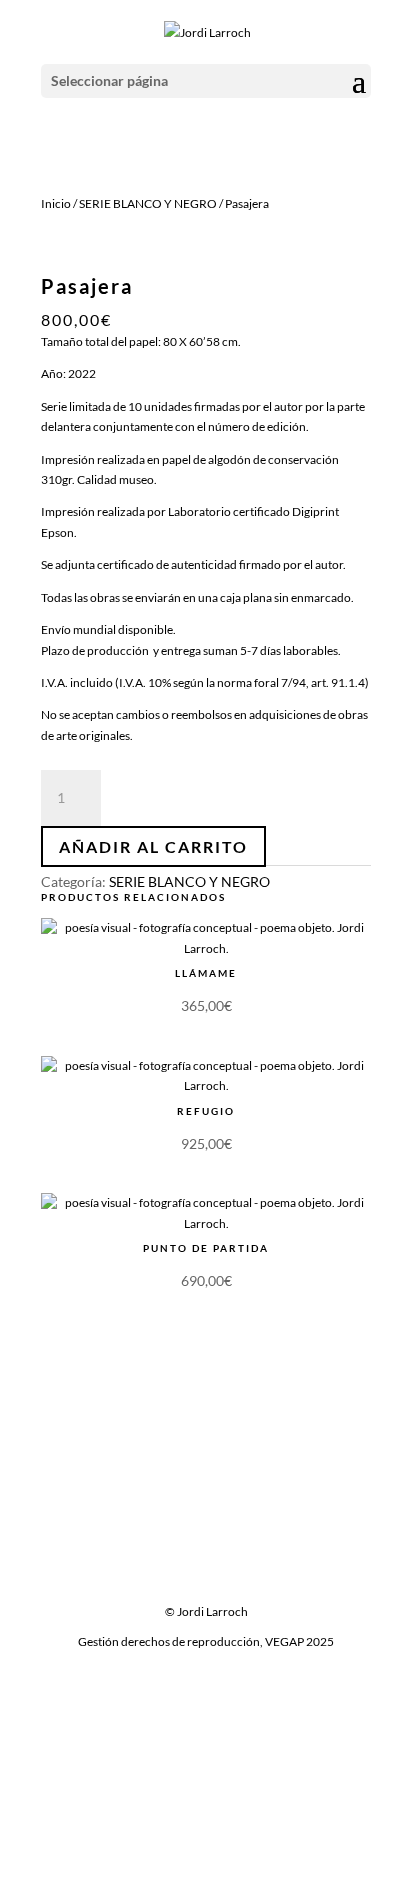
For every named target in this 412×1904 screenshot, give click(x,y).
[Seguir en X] (206, 1568)
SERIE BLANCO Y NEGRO (148, 203)
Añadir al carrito (153, 846)
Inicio (56, 203)
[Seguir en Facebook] (166, 1568)
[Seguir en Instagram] (246, 1568)
